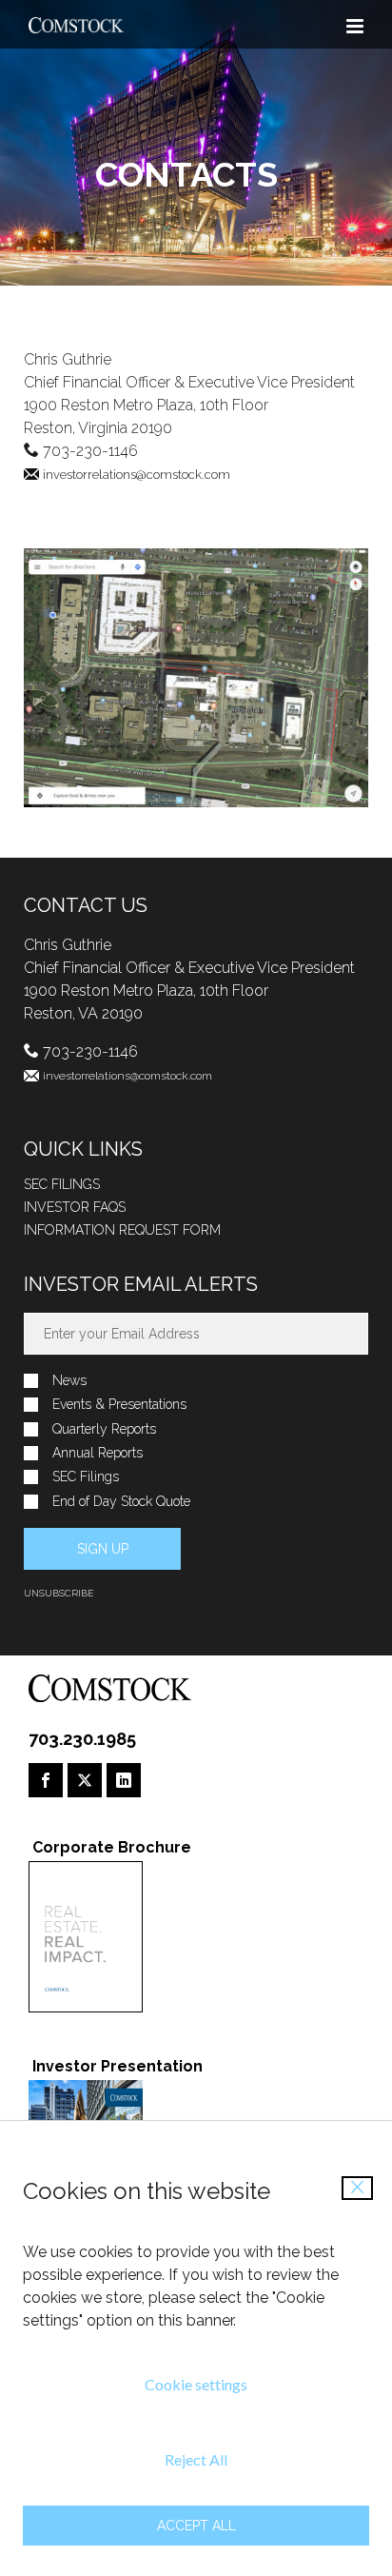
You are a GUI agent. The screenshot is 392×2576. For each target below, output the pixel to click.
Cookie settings (196, 2384)
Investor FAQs (75, 1207)
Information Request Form (122, 1230)
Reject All (196, 2459)
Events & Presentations (119, 1405)
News (69, 1381)
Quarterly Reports (104, 1429)
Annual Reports (98, 1453)
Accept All (196, 2526)
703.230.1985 (82, 1739)
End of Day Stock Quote (121, 1502)
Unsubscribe (59, 1593)
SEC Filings (62, 1184)
